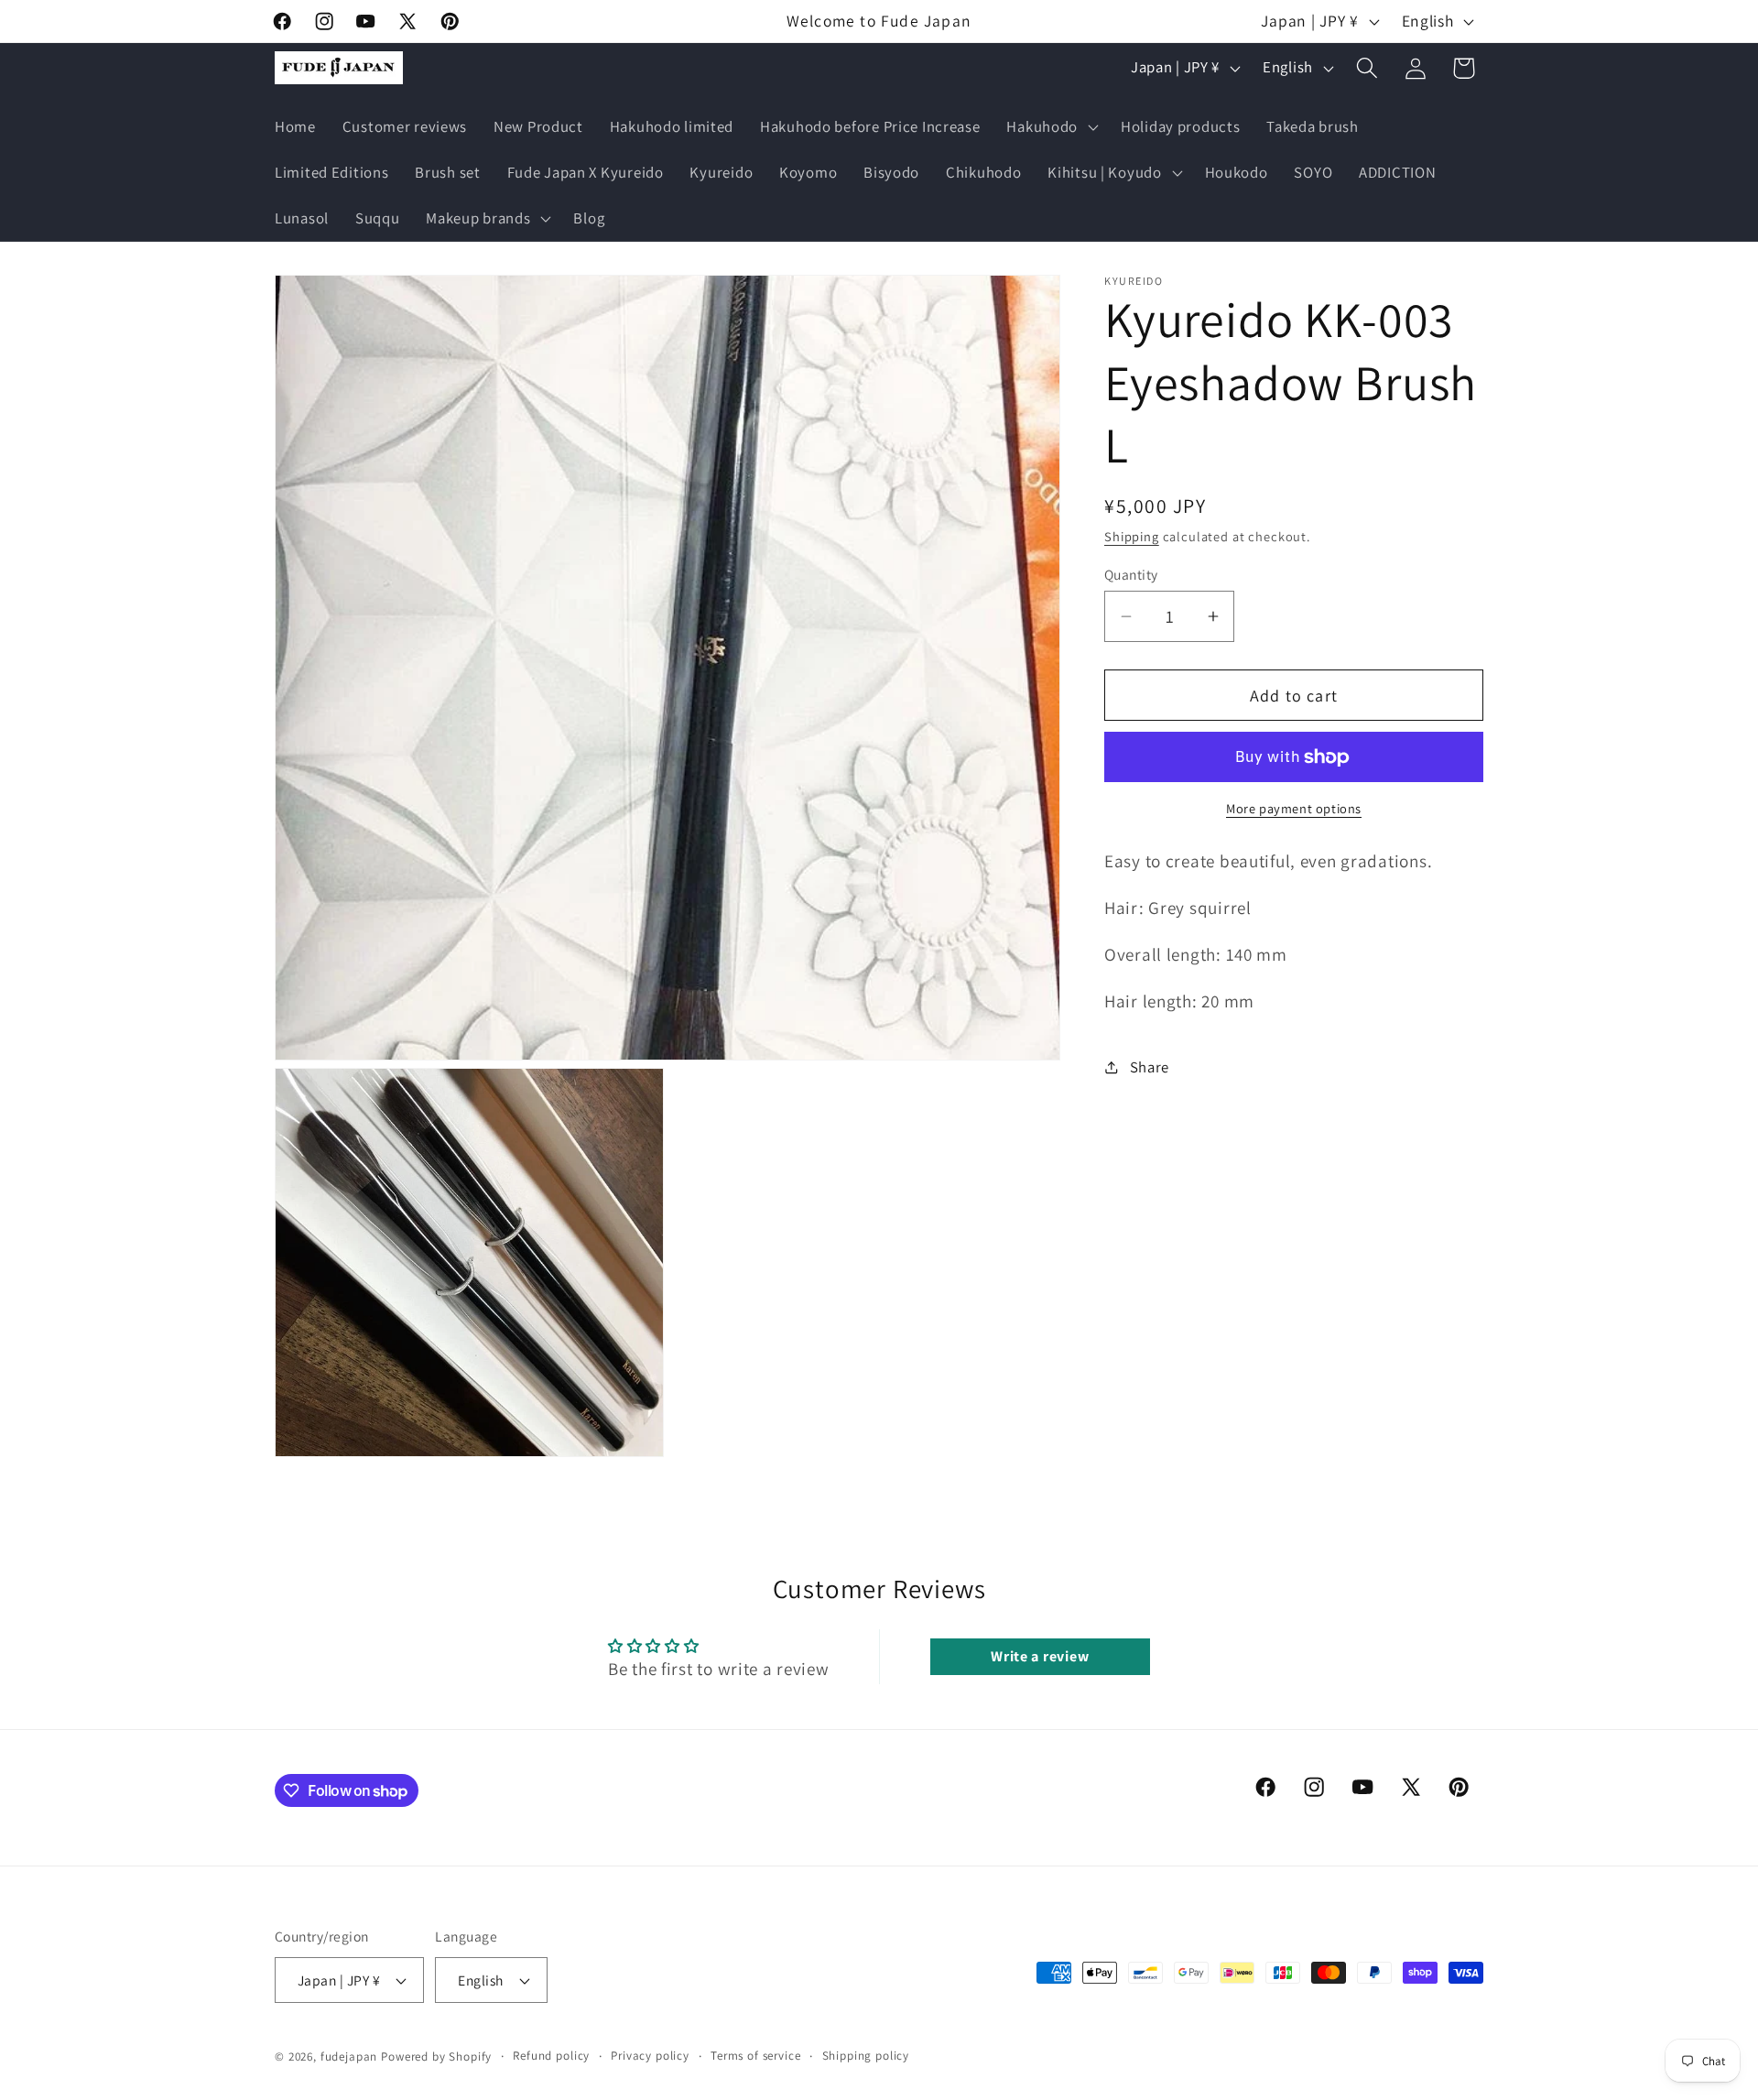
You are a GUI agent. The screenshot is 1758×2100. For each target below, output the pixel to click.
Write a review (1040, 1656)
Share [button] (1150, 1067)
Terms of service (755, 2056)
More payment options (1294, 808)
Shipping (1132, 536)
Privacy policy (650, 2056)
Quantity (1131, 574)
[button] (1051, 127)
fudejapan (349, 2056)
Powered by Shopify (436, 2056)
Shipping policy (866, 2056)
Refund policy (551, 2056)
